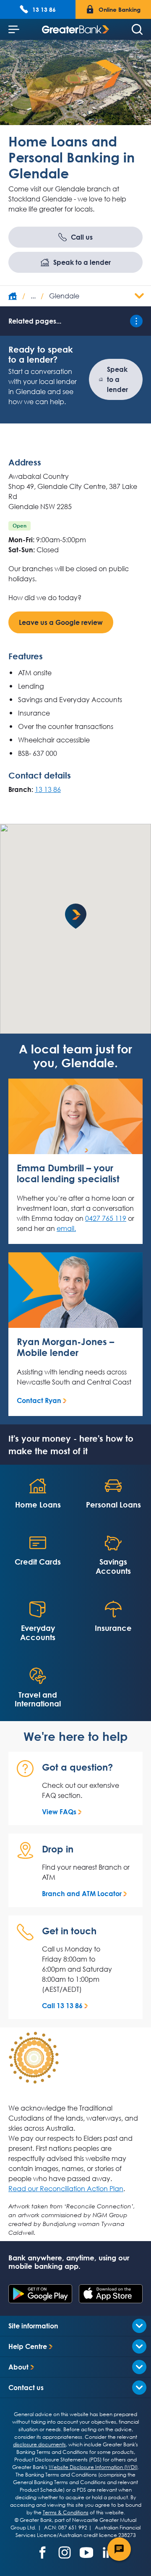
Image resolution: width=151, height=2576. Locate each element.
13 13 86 (48, 789)
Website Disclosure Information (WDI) (93, 2467)
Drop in (58, 1849)
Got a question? (77, 1767)
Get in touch (69, 1931)
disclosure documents (39, 2444)
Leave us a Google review (61, 622)
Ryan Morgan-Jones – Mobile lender (65, 1347)
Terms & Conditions (66, 2512)
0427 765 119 (106, 1218)
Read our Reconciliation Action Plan (66, 2189)
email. (66, 1228)
